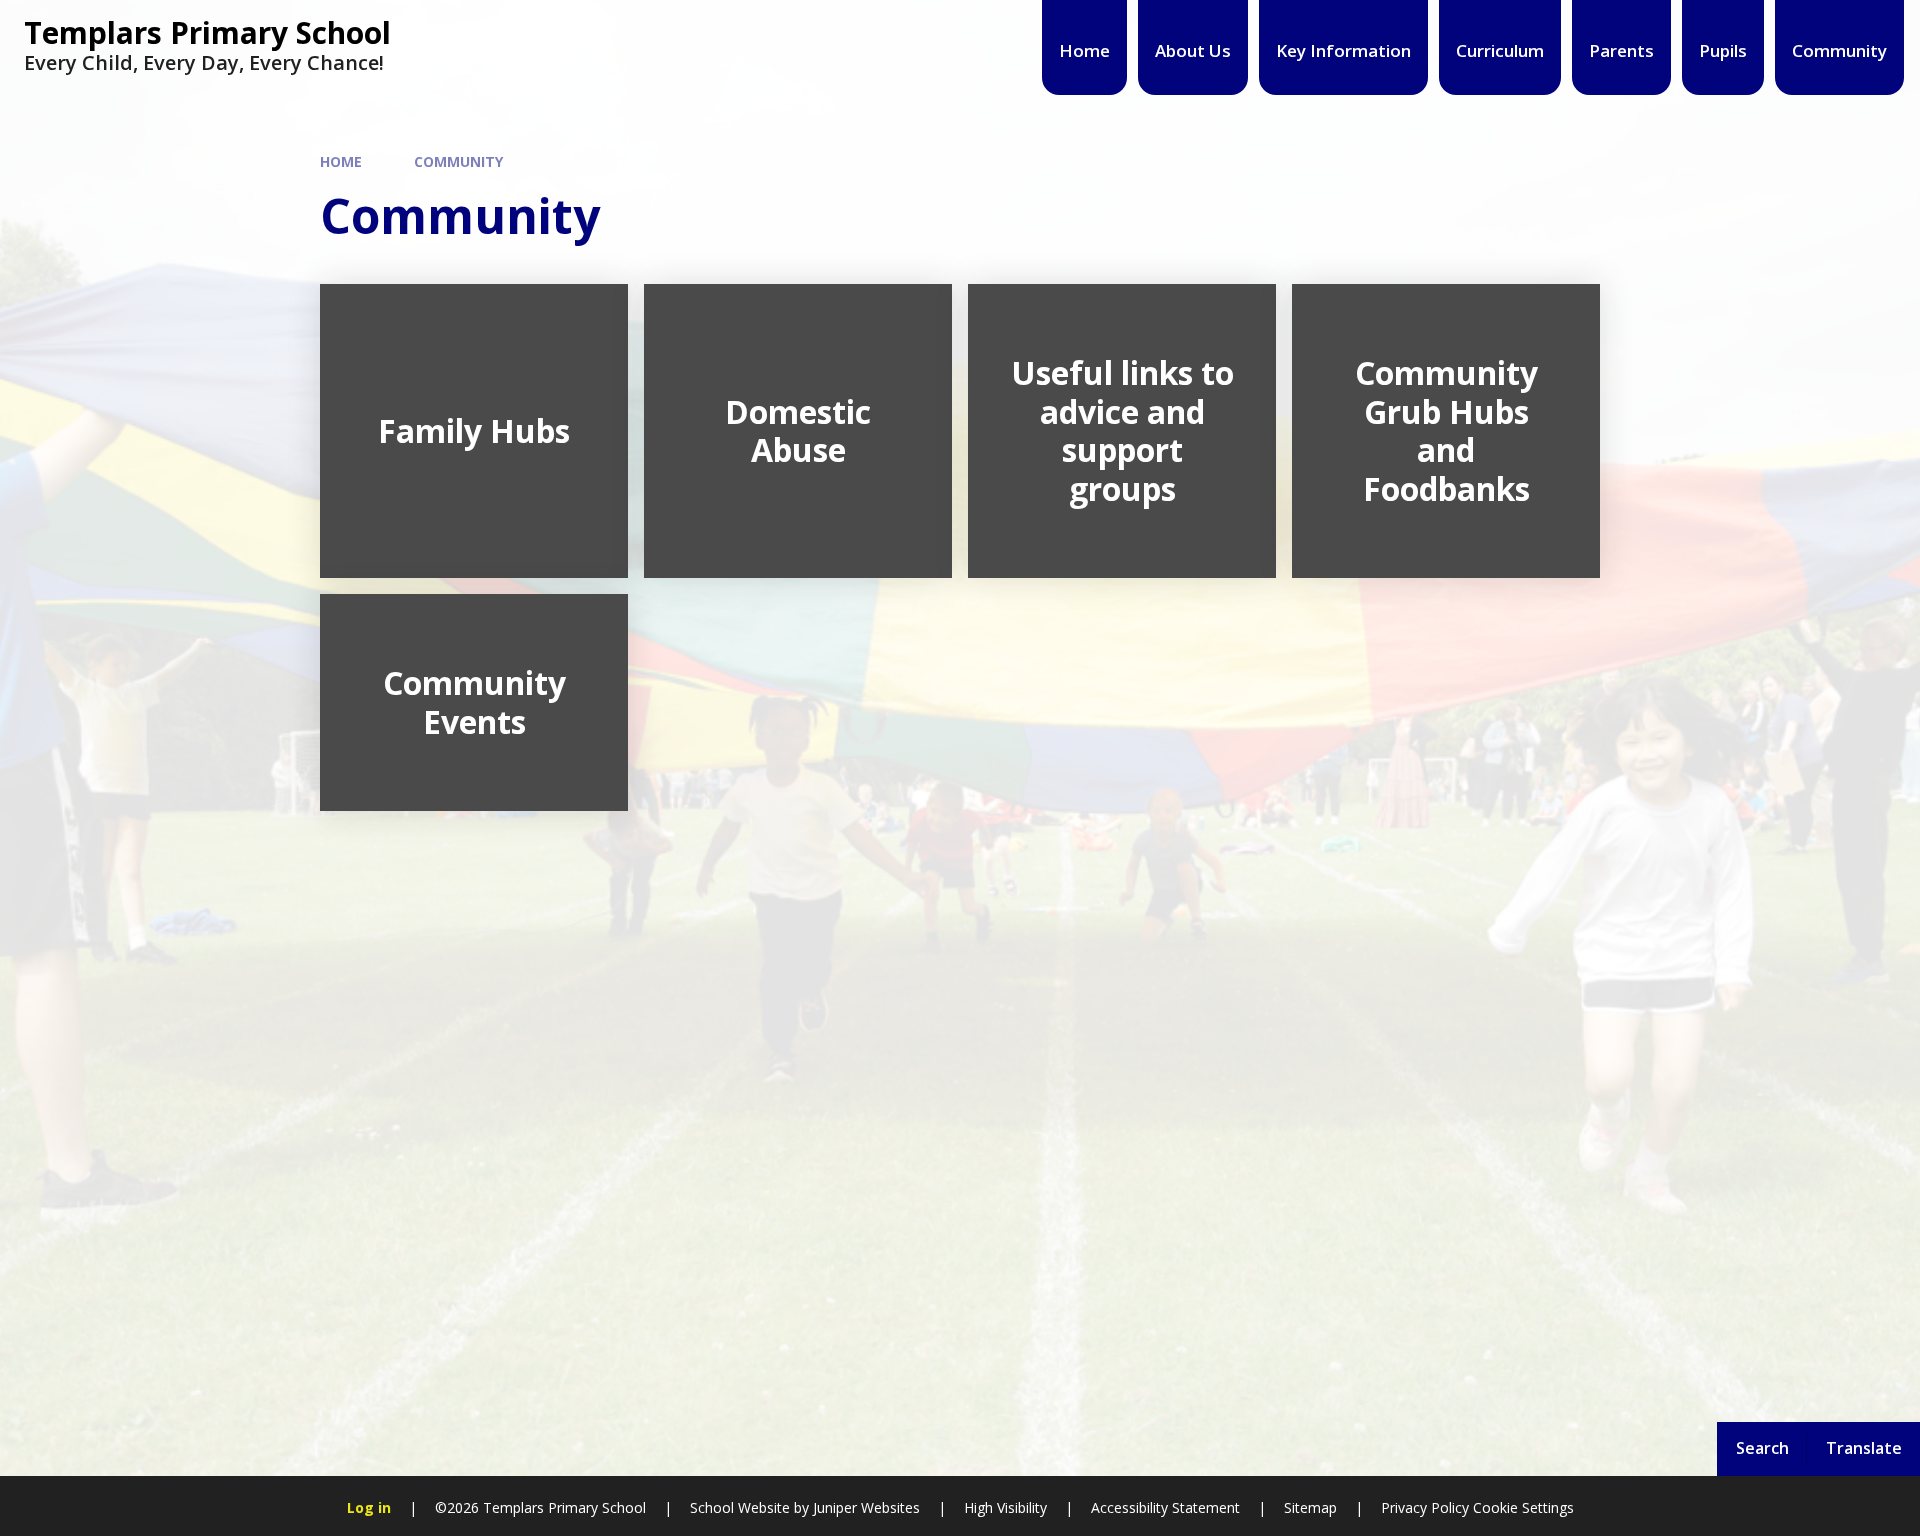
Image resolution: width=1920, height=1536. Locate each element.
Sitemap (1310, 1507)
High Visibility (1005, 1507)
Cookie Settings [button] (1523, 1507)
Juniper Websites (864, 1507)
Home (341, 161)
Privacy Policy (1425, 1507)
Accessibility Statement (1165, 1507)
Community (458, 161)
